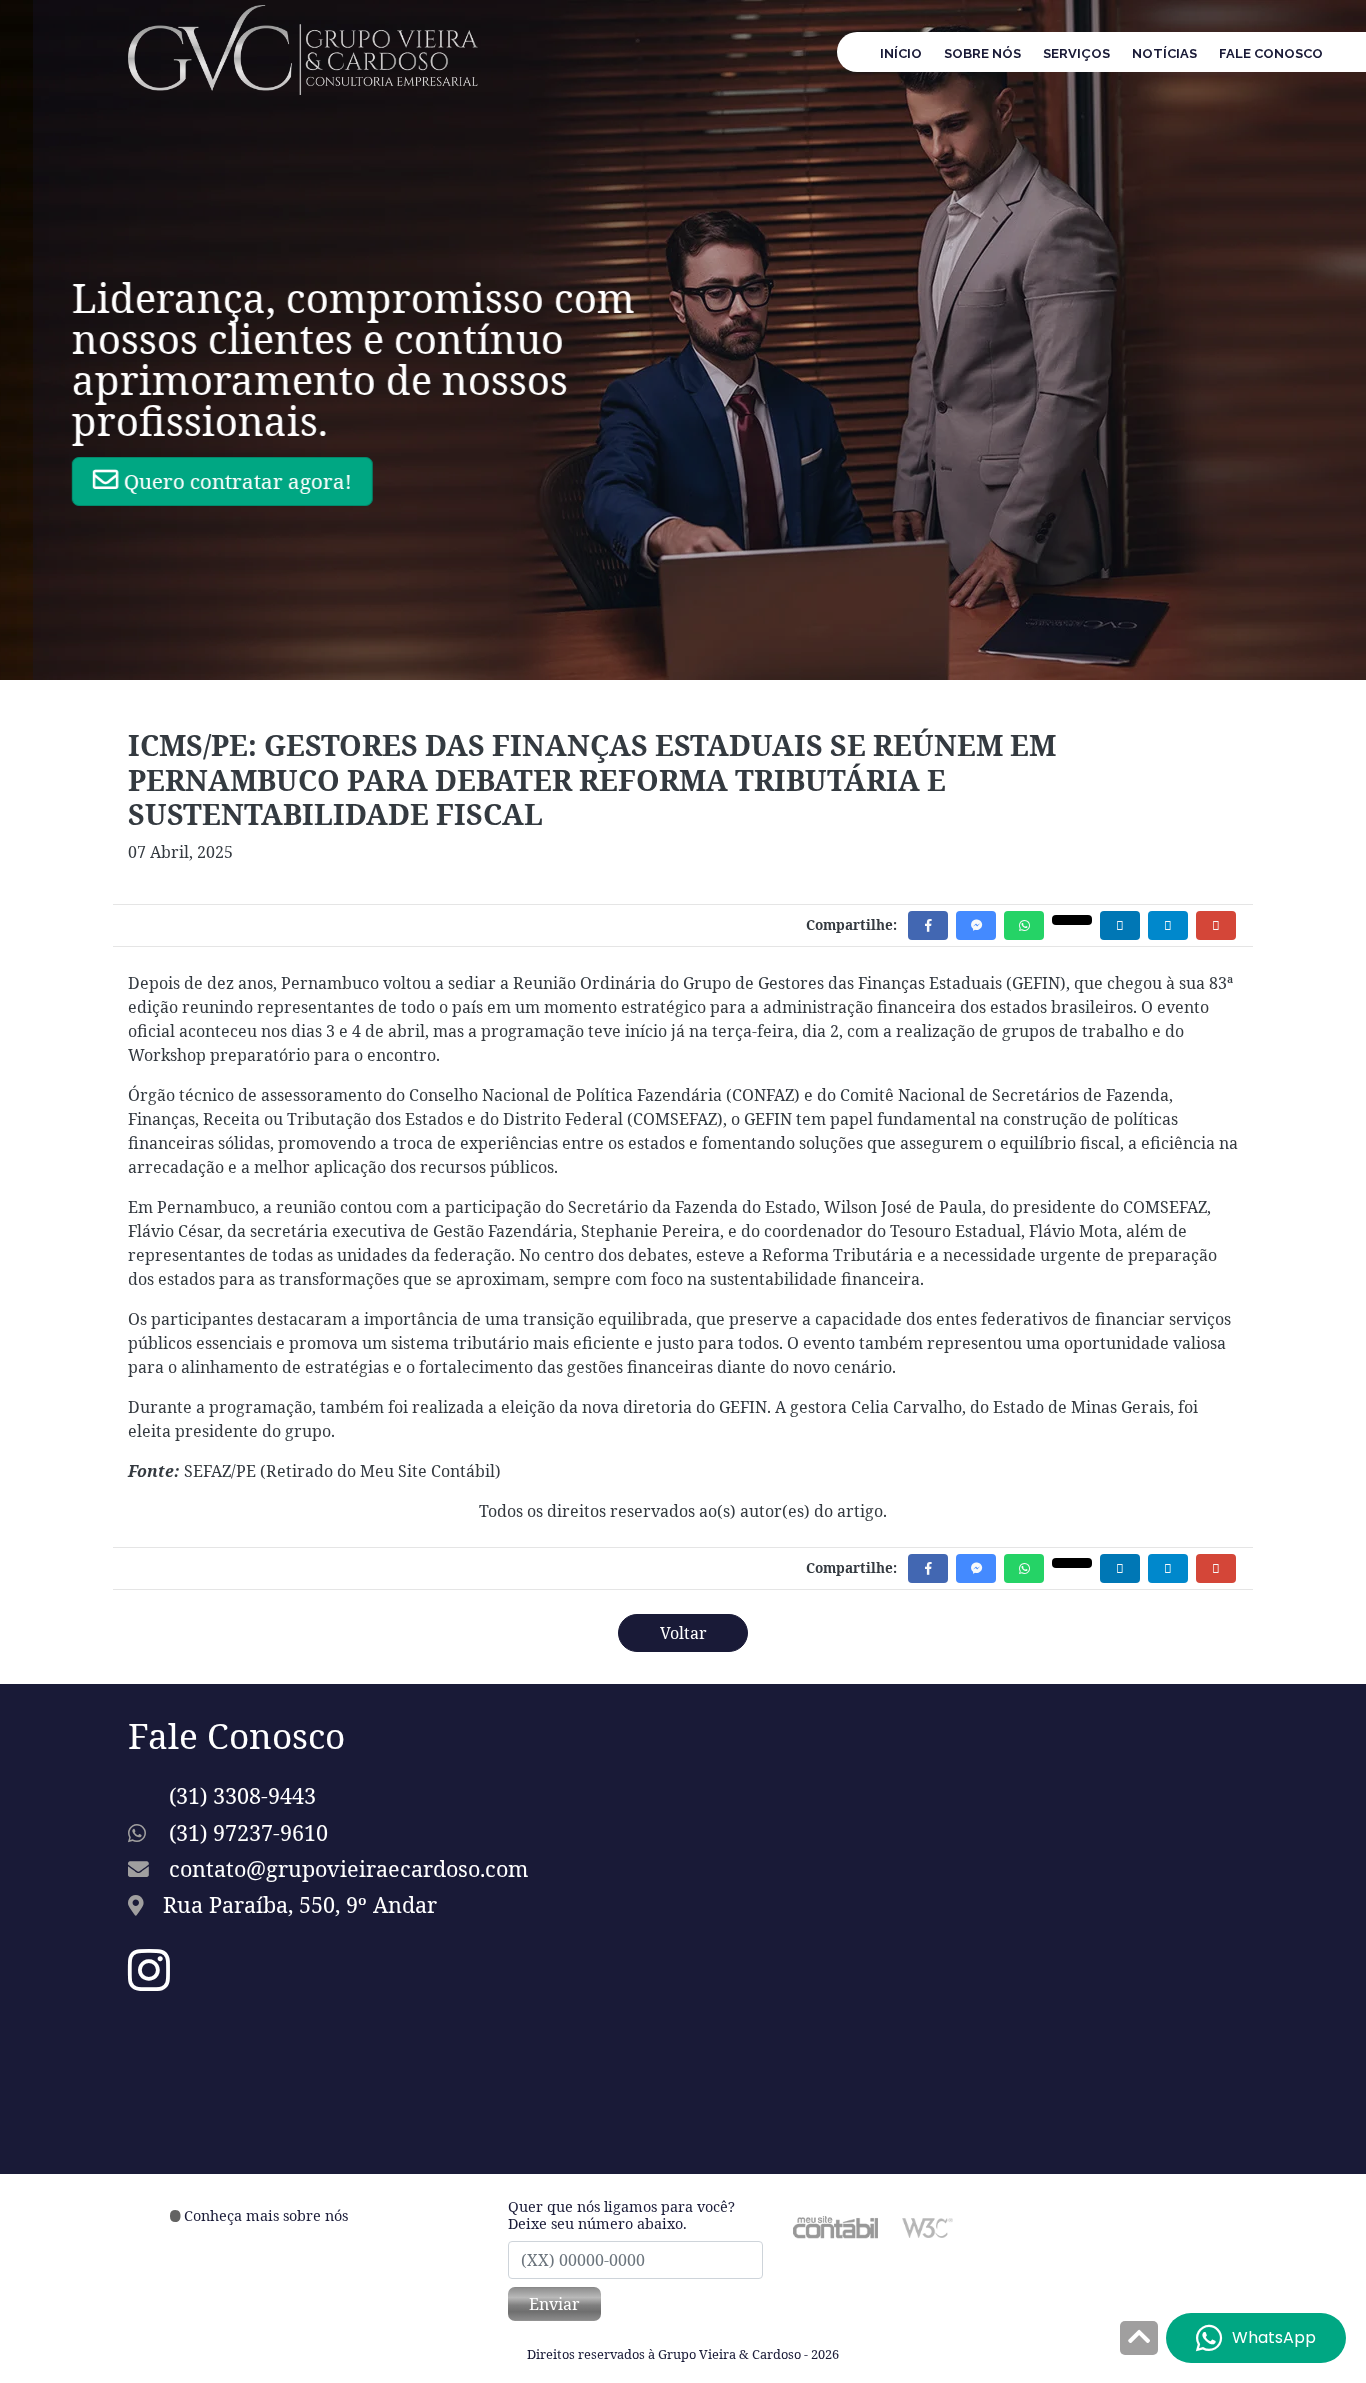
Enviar (554, 2304)
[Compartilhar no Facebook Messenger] (976, 925)
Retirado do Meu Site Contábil (380, 1471)
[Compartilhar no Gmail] (1216, 925)
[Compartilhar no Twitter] (1072, 920)
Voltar (683, 1633)
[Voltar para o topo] (1139, 2340)
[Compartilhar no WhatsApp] (1024, 925)
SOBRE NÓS (982, 53)
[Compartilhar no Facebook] (928, 925)
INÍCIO (901, 53)
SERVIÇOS (1076, 53)
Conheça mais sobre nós (266, 2215)
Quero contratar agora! (276, 481)
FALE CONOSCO (1271, 53)
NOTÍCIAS (1164, 53)
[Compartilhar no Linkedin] (1120, 925)
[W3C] (927, 2226)
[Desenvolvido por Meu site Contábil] (835, 2226)
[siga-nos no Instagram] (149, 1982)
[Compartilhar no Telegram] (1168, 925)
